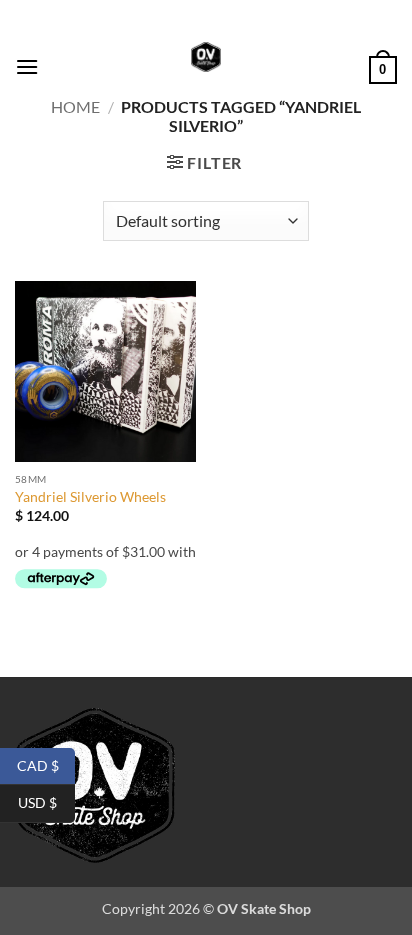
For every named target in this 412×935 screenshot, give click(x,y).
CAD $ (46, 764)
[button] (27, 66)
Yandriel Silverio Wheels (90, 497)
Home (75, 106)
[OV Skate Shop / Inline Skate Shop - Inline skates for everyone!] (206, 57)
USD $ (46, 802)
